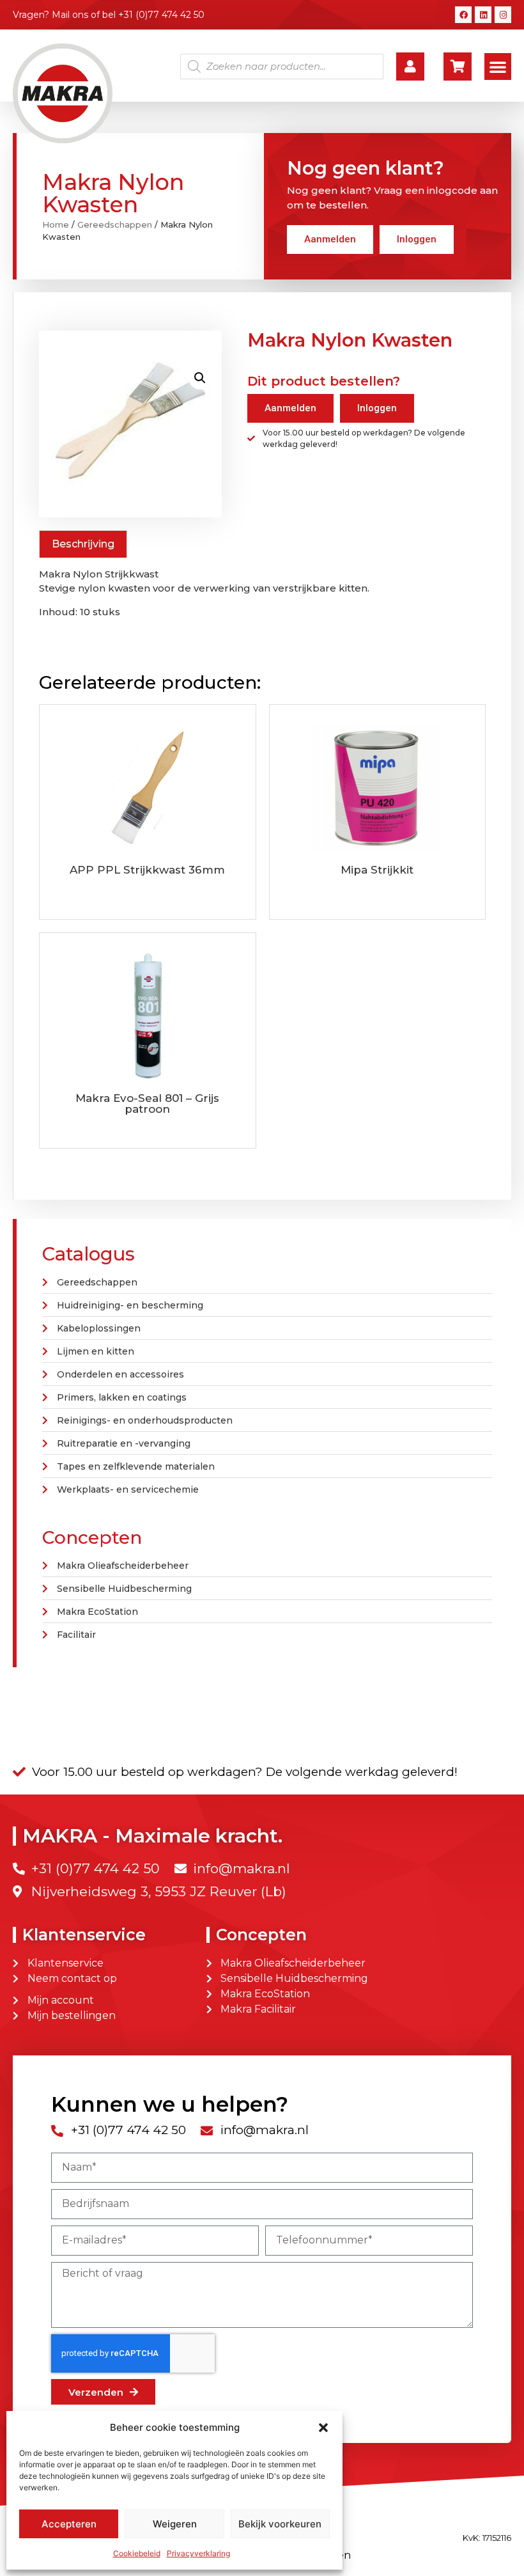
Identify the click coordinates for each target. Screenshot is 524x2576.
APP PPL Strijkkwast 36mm (147, 870)
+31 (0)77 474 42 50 (161, 15)
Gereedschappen (115, 224)
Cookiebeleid (137, 2553)
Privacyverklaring (198, 2553)
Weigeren (175, 2524)
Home (56, 224)
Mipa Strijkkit (377, 870)
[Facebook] (463, 15)
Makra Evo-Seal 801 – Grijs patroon (147, 1103)
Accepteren (69, 2524)
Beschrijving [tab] (83, 544)
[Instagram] (503, 15)
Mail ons (70, 15)
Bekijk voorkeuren (280, 2524)
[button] (323, 2428)
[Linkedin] (483, 15)
